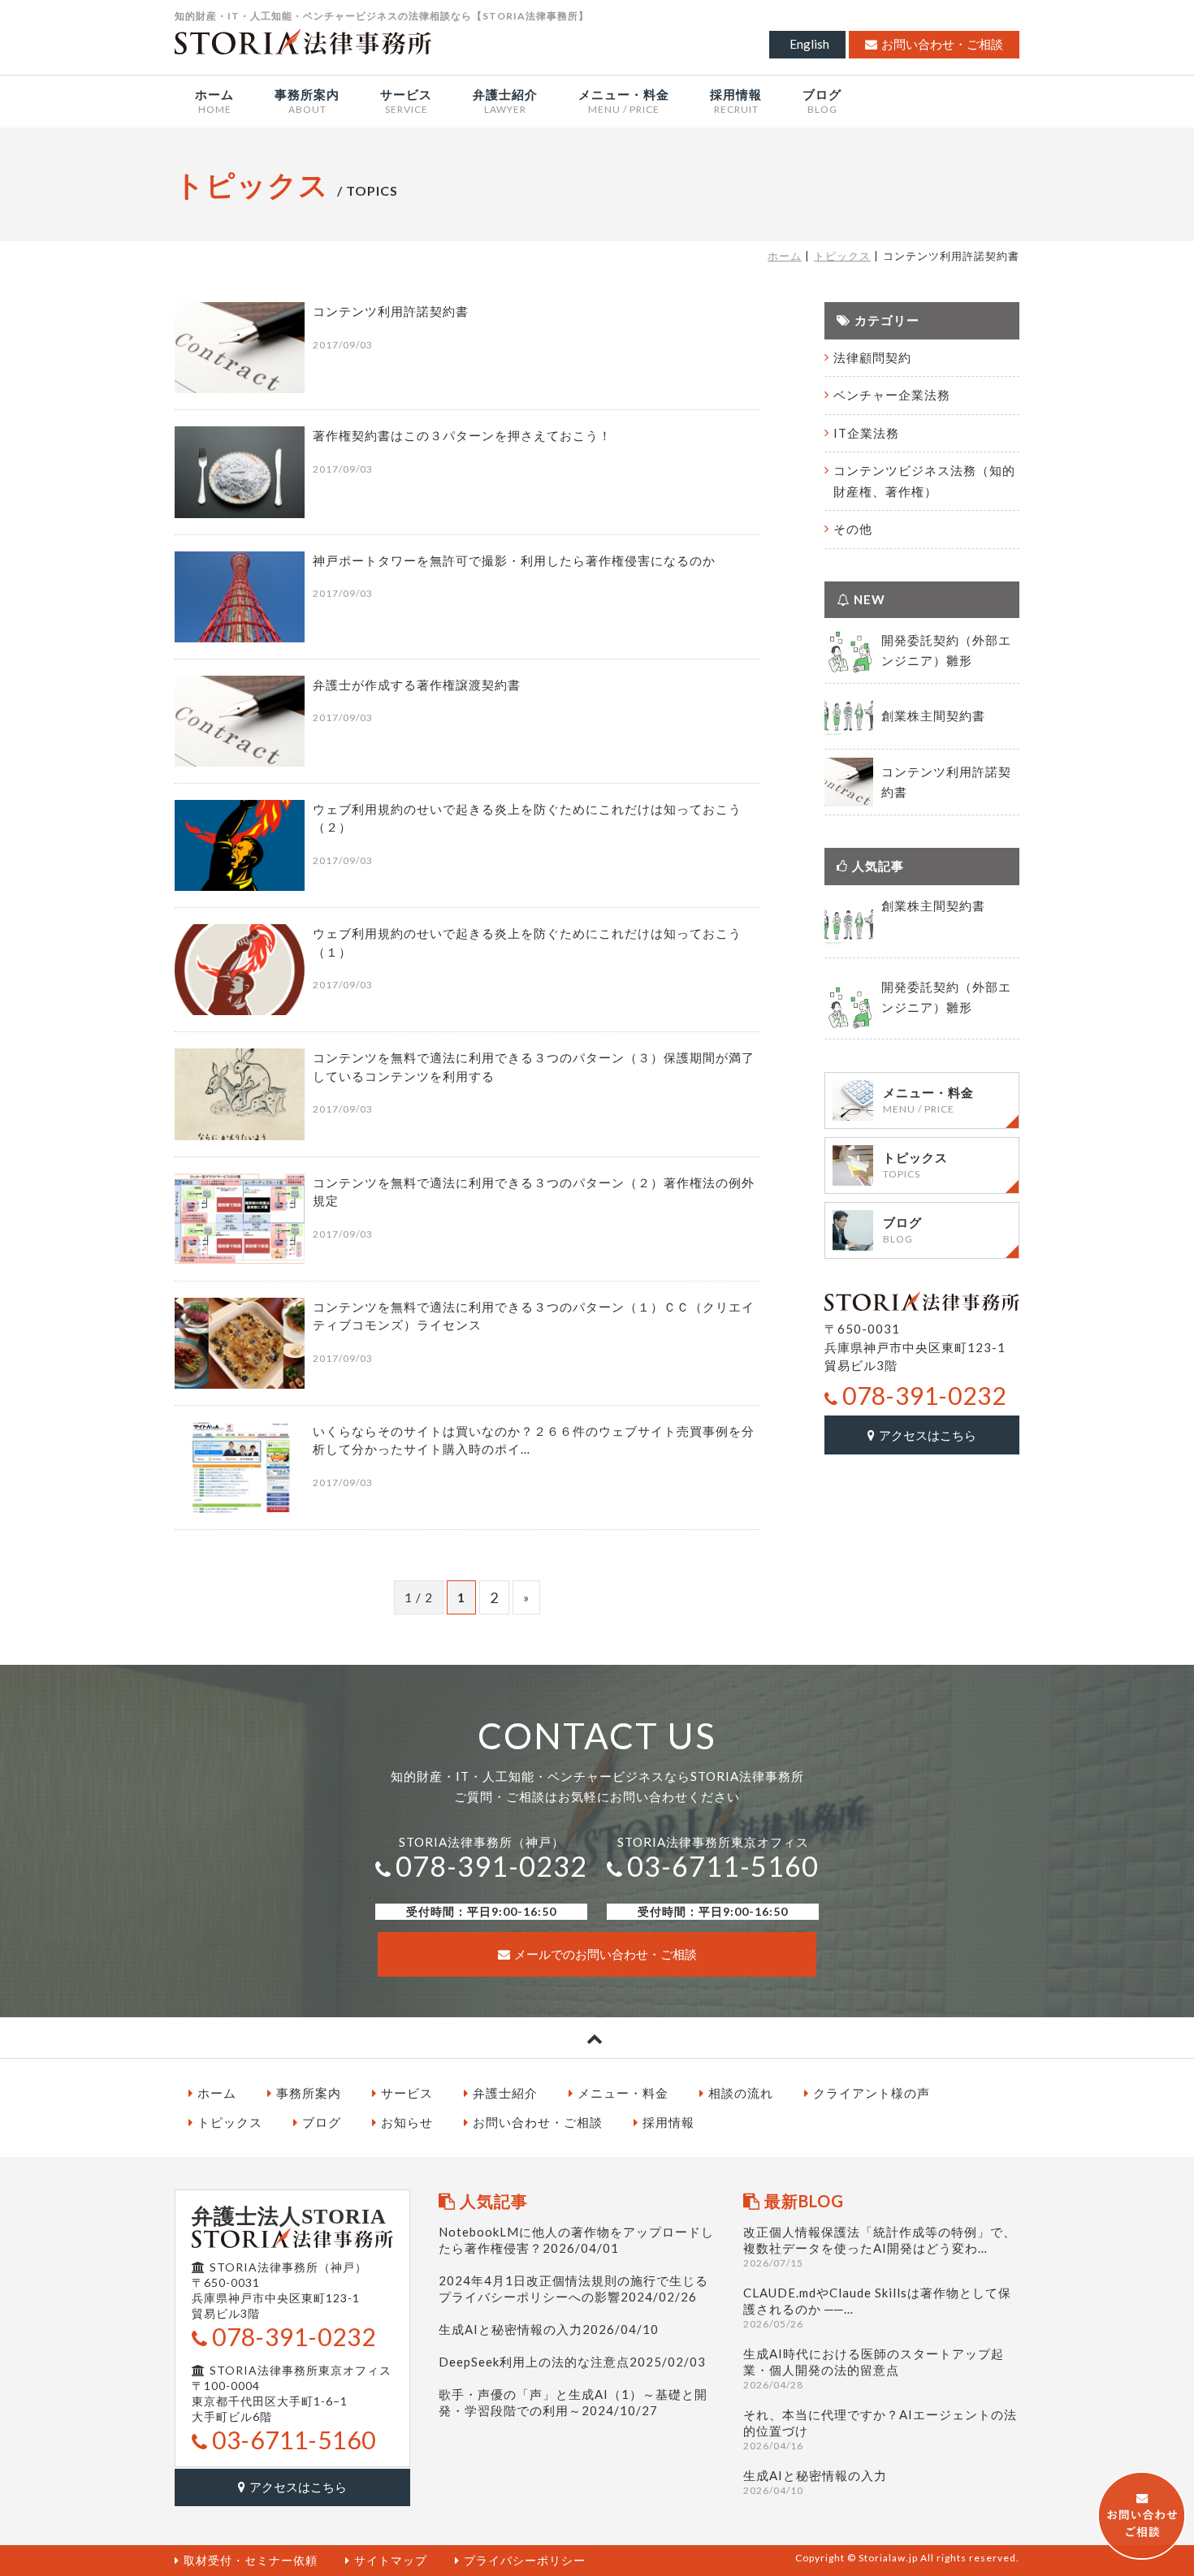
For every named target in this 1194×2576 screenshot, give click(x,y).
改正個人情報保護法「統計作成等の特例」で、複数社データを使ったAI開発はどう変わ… (880, 2247)
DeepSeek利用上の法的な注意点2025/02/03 (572, 2362)
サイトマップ (391, 2560)
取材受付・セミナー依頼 (251, 2560)
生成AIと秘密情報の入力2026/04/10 (549, 2329)
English (809, 44)
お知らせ (407, 2122)
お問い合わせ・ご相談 (942, 44)
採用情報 (668, 2122)
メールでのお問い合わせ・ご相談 (606, 1954)
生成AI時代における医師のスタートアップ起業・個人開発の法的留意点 (874, 2369)
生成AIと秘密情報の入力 (815, 2482)
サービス (407, 2093)
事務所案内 (309, 2093)
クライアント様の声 (872, 2093)
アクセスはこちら (928, 1435)
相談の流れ (741, 2093)
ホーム (785, 256)
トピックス (842, 256)
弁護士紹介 (505, 2093)
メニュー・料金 (623, 2093)
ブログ (322, 2122)
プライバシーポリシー (525, 2560)
